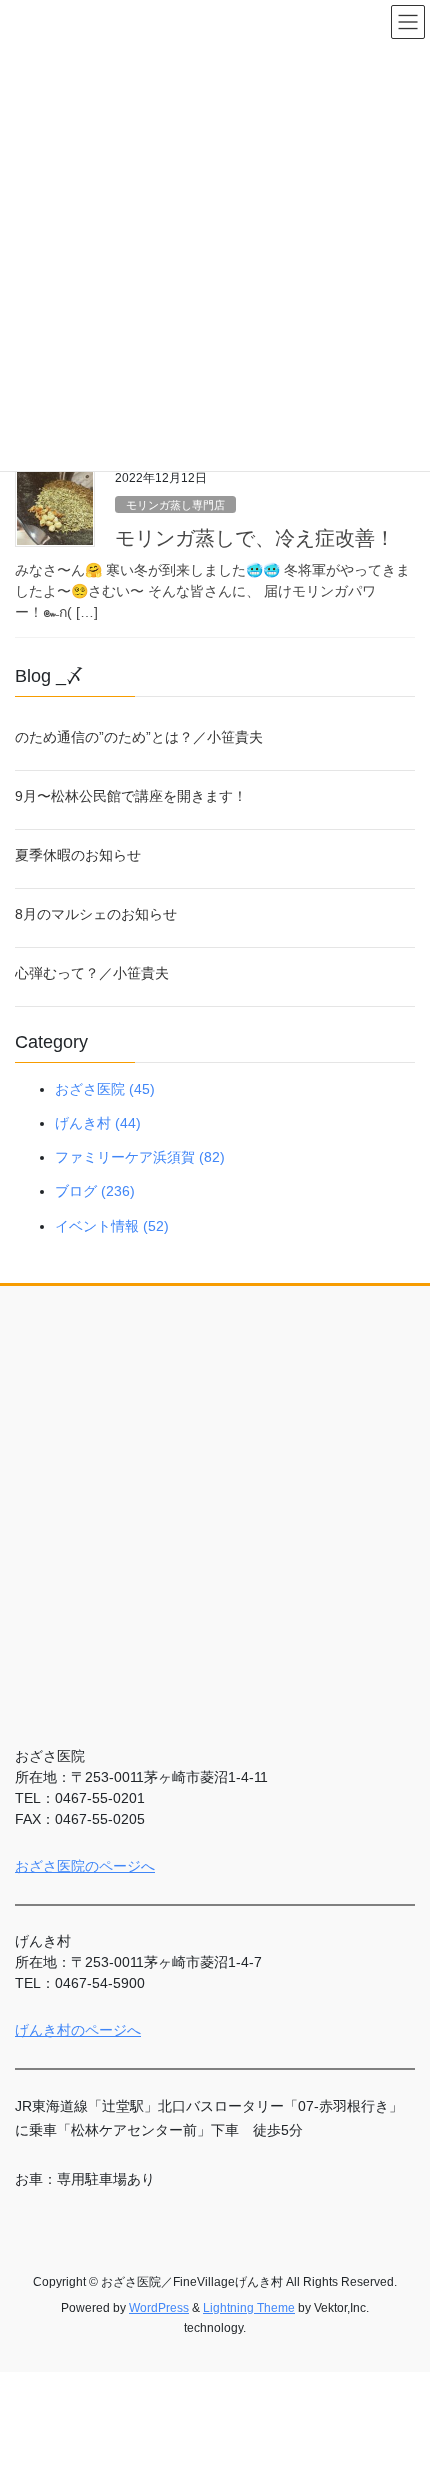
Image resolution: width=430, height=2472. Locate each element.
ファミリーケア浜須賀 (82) (140, 1157)
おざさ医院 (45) (105, 1089)
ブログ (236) (95, 1191)
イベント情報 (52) (112, 1226)
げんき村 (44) (98, 1123)
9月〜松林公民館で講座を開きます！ (131, 796)
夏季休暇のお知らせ (78, 855)
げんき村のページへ (78, 2030)
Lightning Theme (249, 2308)
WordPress (159, 2308)
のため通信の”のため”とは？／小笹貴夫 (139, 737)
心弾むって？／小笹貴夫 (92, 973)
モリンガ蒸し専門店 (175, 505)
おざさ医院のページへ (85, 1866)
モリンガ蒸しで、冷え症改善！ (255, 538)
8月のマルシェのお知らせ (96, 914)
